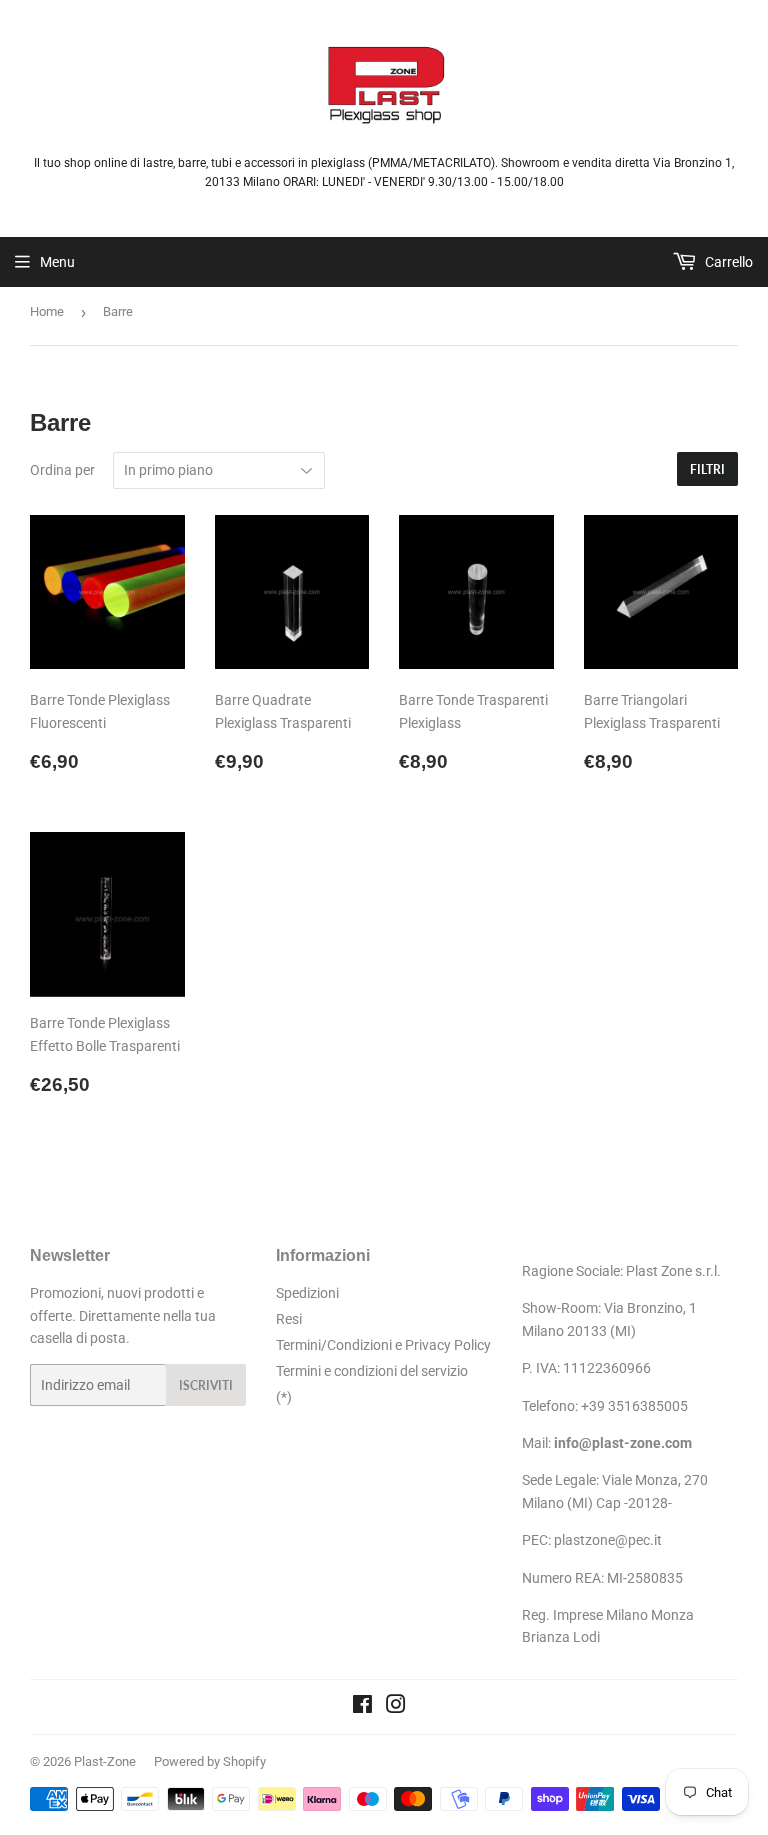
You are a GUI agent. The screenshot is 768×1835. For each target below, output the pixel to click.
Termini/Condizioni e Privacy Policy (383, 1345)
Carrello (727, 262)
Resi (289, 1319)
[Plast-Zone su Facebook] (362, 1707)
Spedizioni (307, 1293)
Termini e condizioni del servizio (372, 1371)
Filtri (707, 469)
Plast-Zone (105, 1761)
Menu (57, 262)
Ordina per (62, 470)
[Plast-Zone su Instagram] (396, 1707)
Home (47, 311)
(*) (284, 1397)
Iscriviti (206, 1385)
